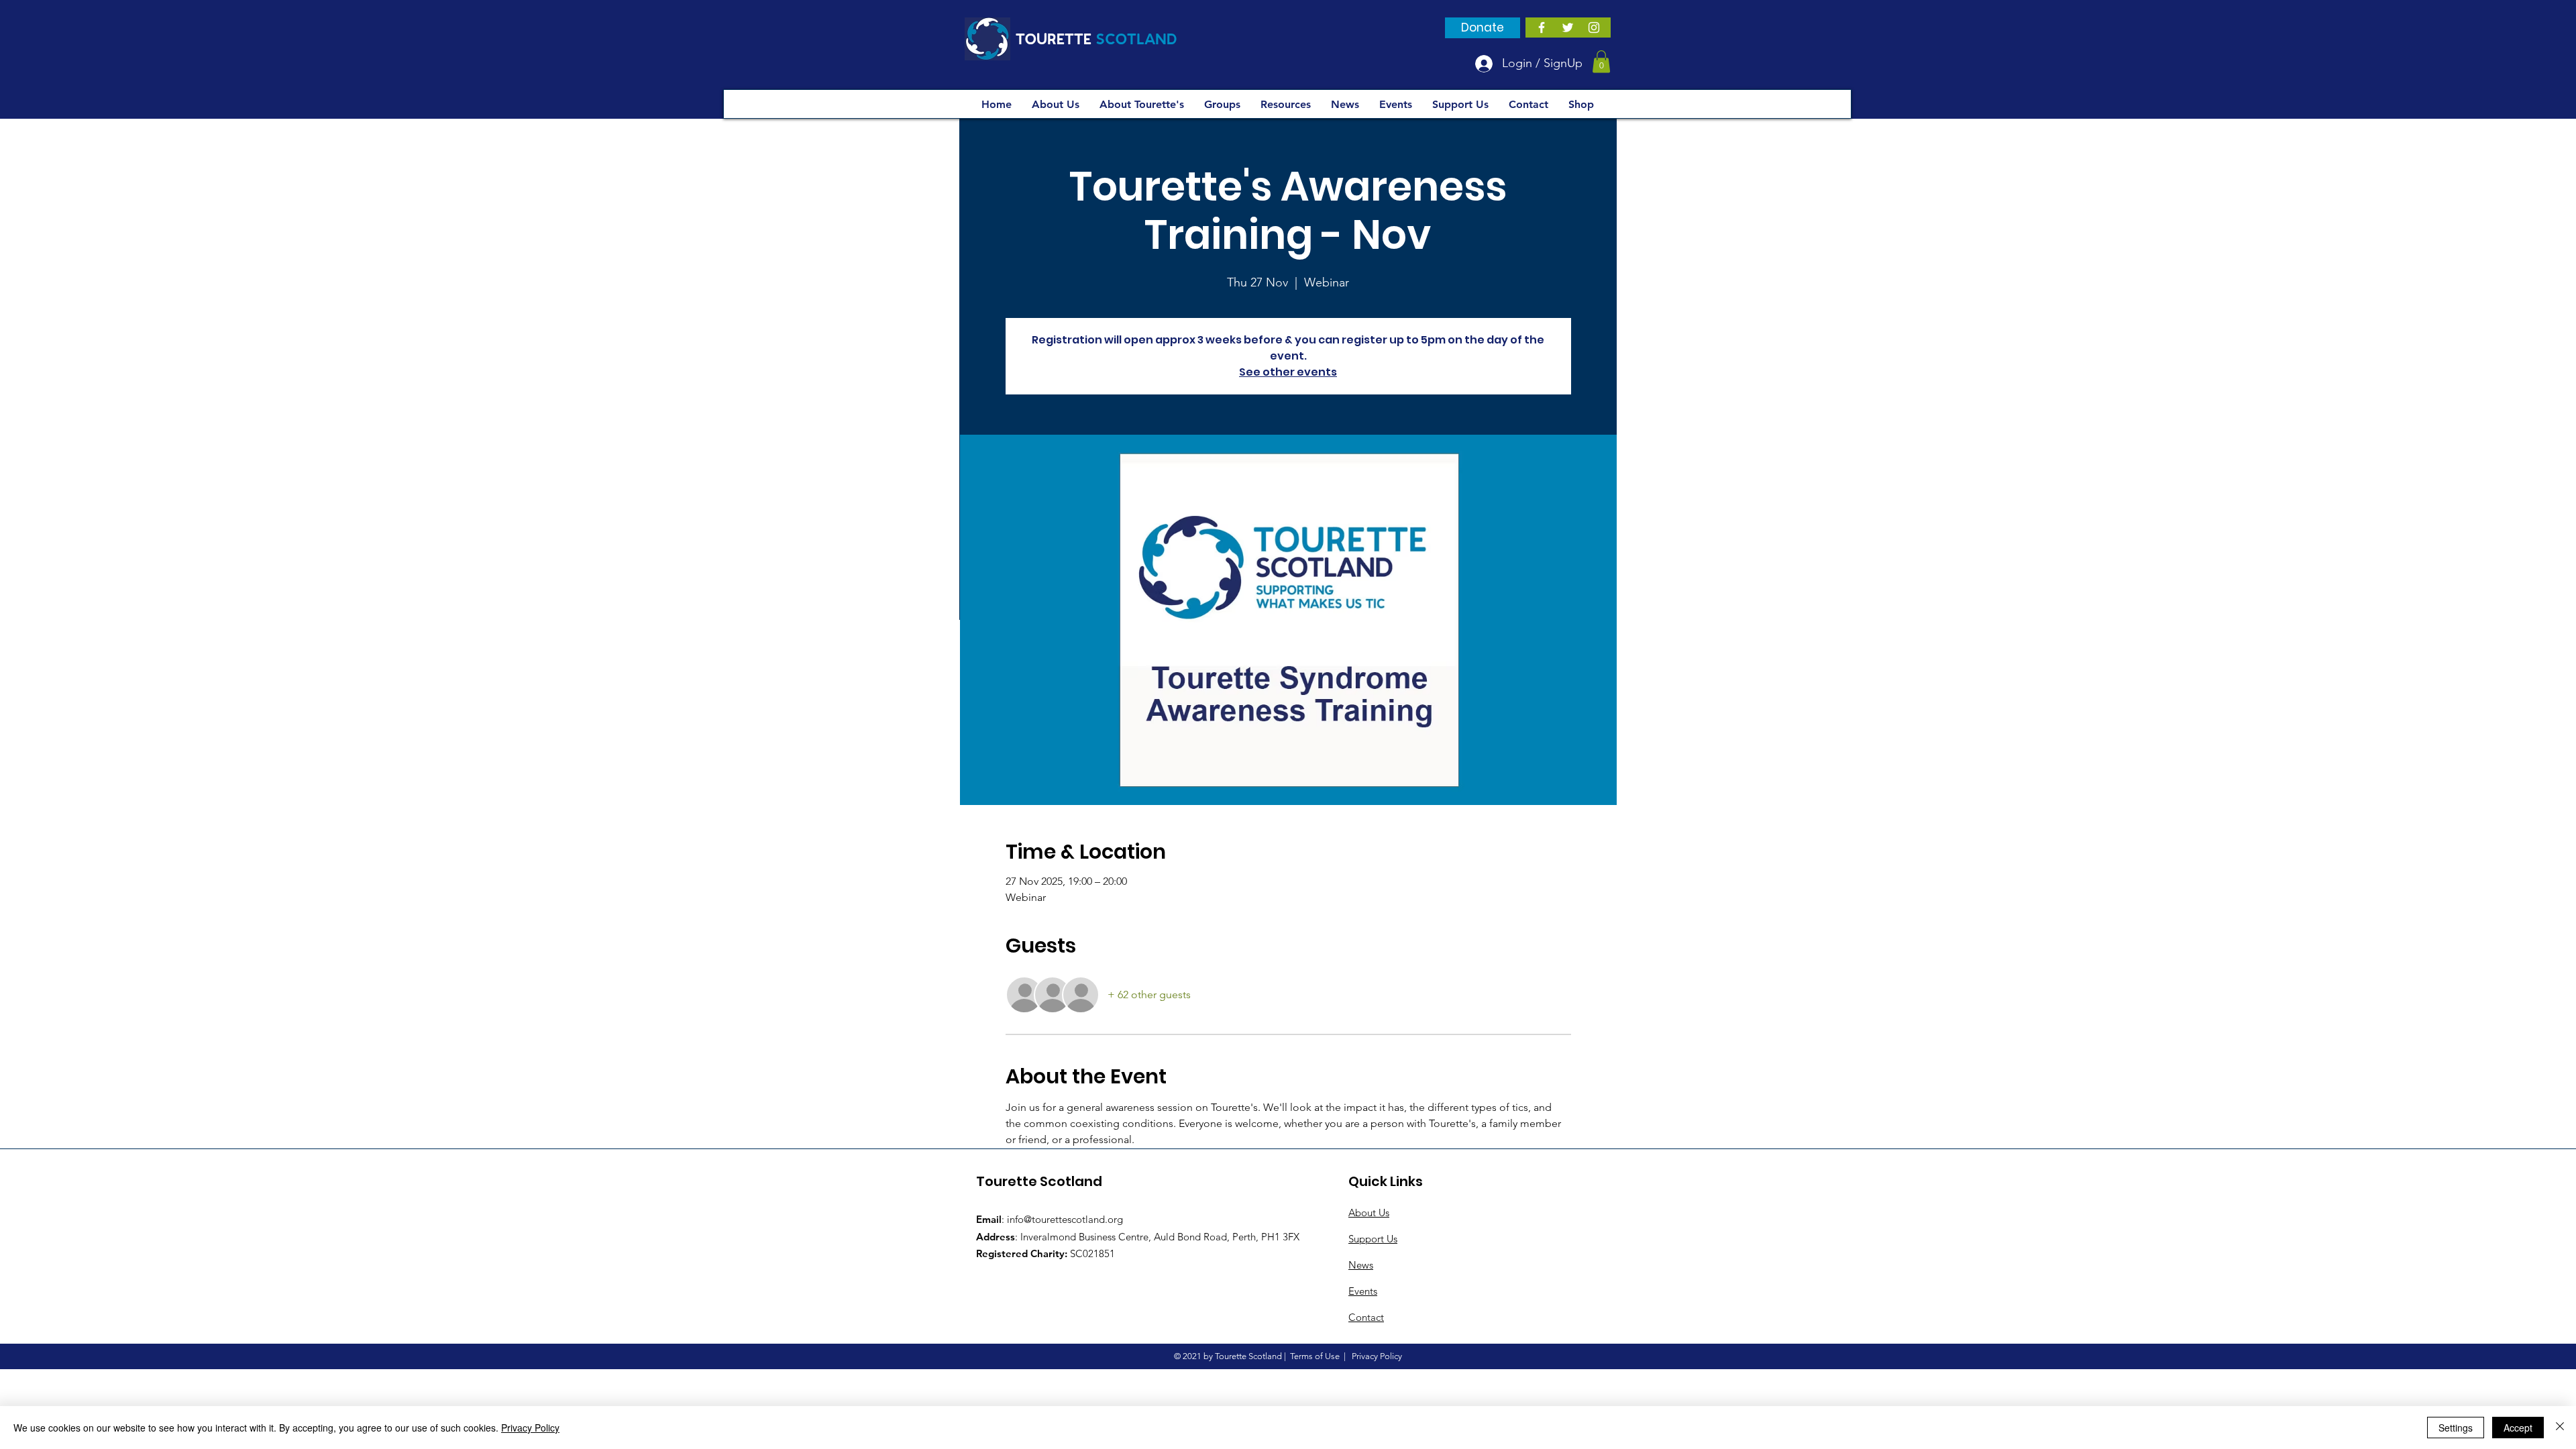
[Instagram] (1594, 28)
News (1361, 1265)
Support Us (1373, 1239)
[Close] (2560, 1428)
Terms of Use (1315, 1356)
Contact (1366, 1317)
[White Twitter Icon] (1568, 28)
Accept (2518, 1428)
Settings (2456, 1428)
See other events (1288, 372)
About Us (1369, 1213)
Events (1363, 1291)
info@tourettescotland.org (1065, 1219)
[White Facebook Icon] (1542, 28)
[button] (1601, 61)
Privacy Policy (530, 1428)
